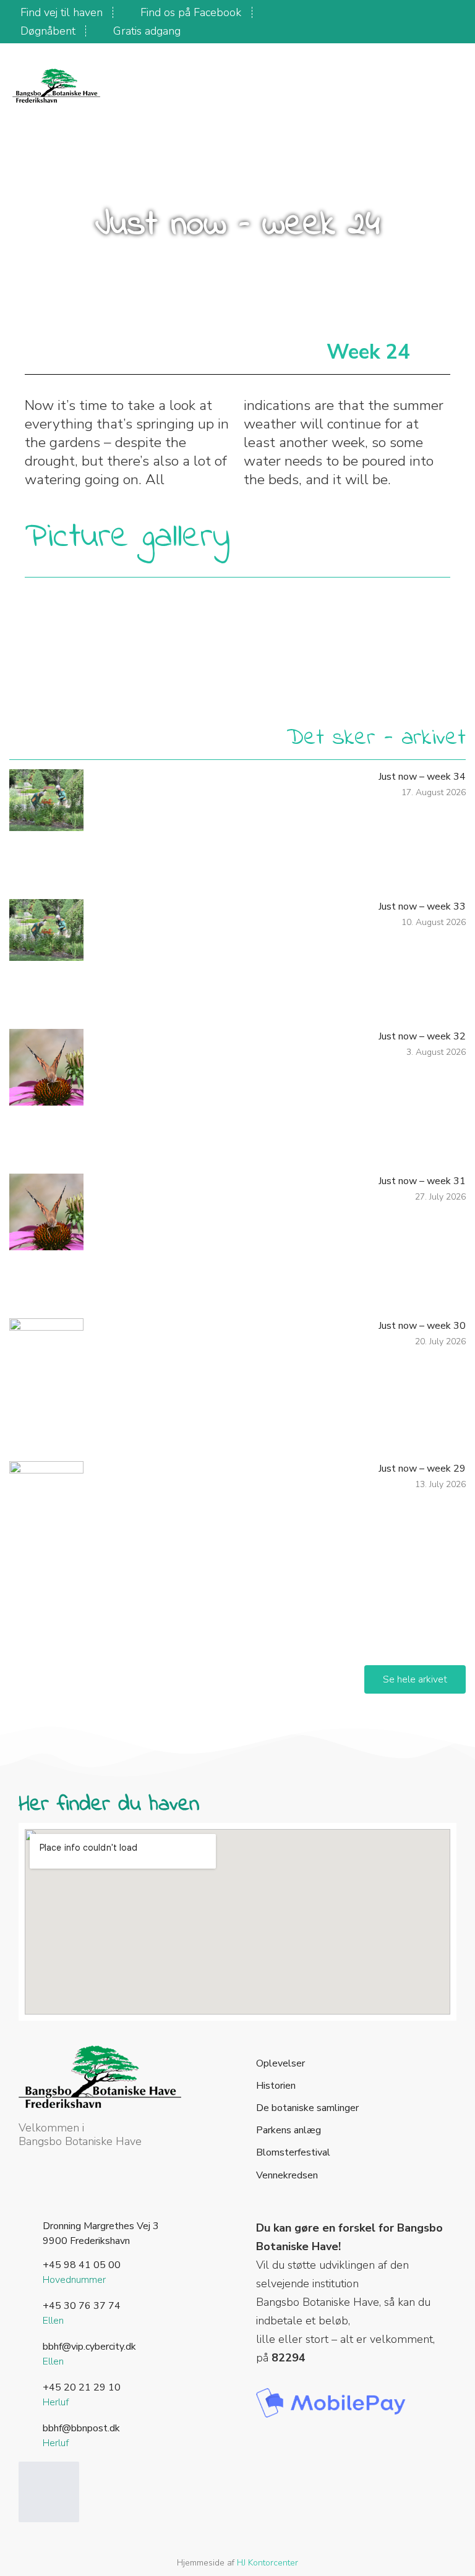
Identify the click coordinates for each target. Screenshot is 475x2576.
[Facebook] (49, 2492)
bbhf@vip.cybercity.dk (89, 2347)
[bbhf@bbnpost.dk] (26, 2428)
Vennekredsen (287, 2176)
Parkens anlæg (289, 2130)
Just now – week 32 (422, 1036)
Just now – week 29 (422, 1469)
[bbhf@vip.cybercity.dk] (26, 2347)
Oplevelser (280, 2064)
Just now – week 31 (422, 1181)
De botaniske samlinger (307, 2108)
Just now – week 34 (422, 777)
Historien (276, 2086)
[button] (432, 87)
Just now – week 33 (422, 906)
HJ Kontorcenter (267, 2563)
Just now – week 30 (422, 1326)
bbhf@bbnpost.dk (81, 2428)
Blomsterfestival (293, 2153)
